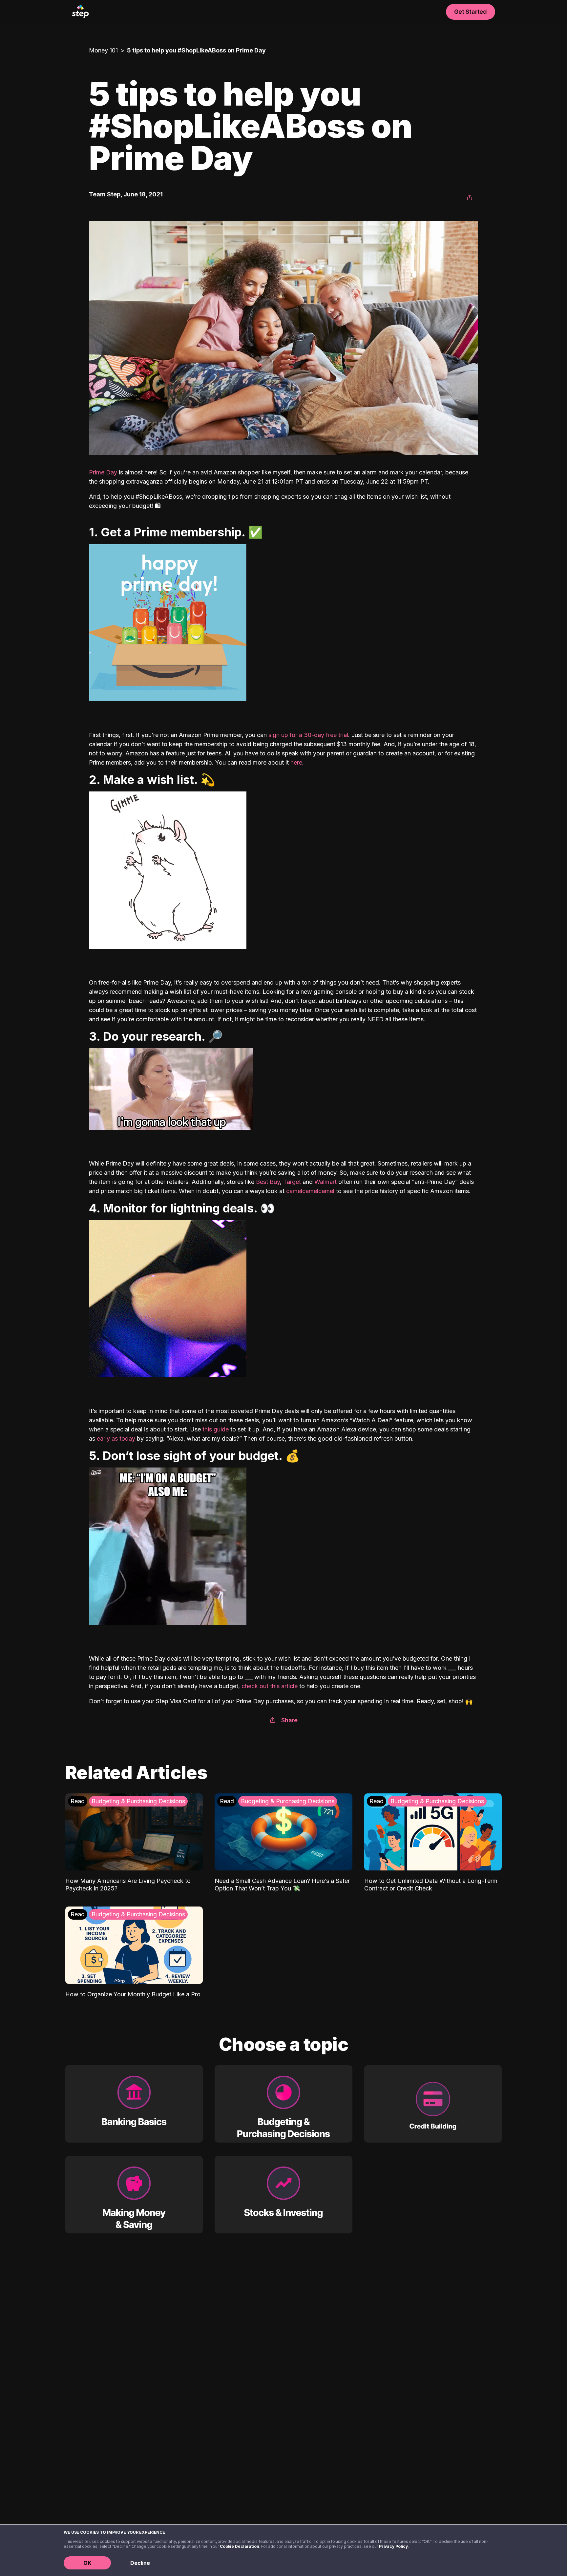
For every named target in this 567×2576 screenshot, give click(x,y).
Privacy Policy (393, 2546)
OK (87, 2563)
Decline (140, 2563)
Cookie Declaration (240, 2546)
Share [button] (289, 1720)
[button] (470, 198)
